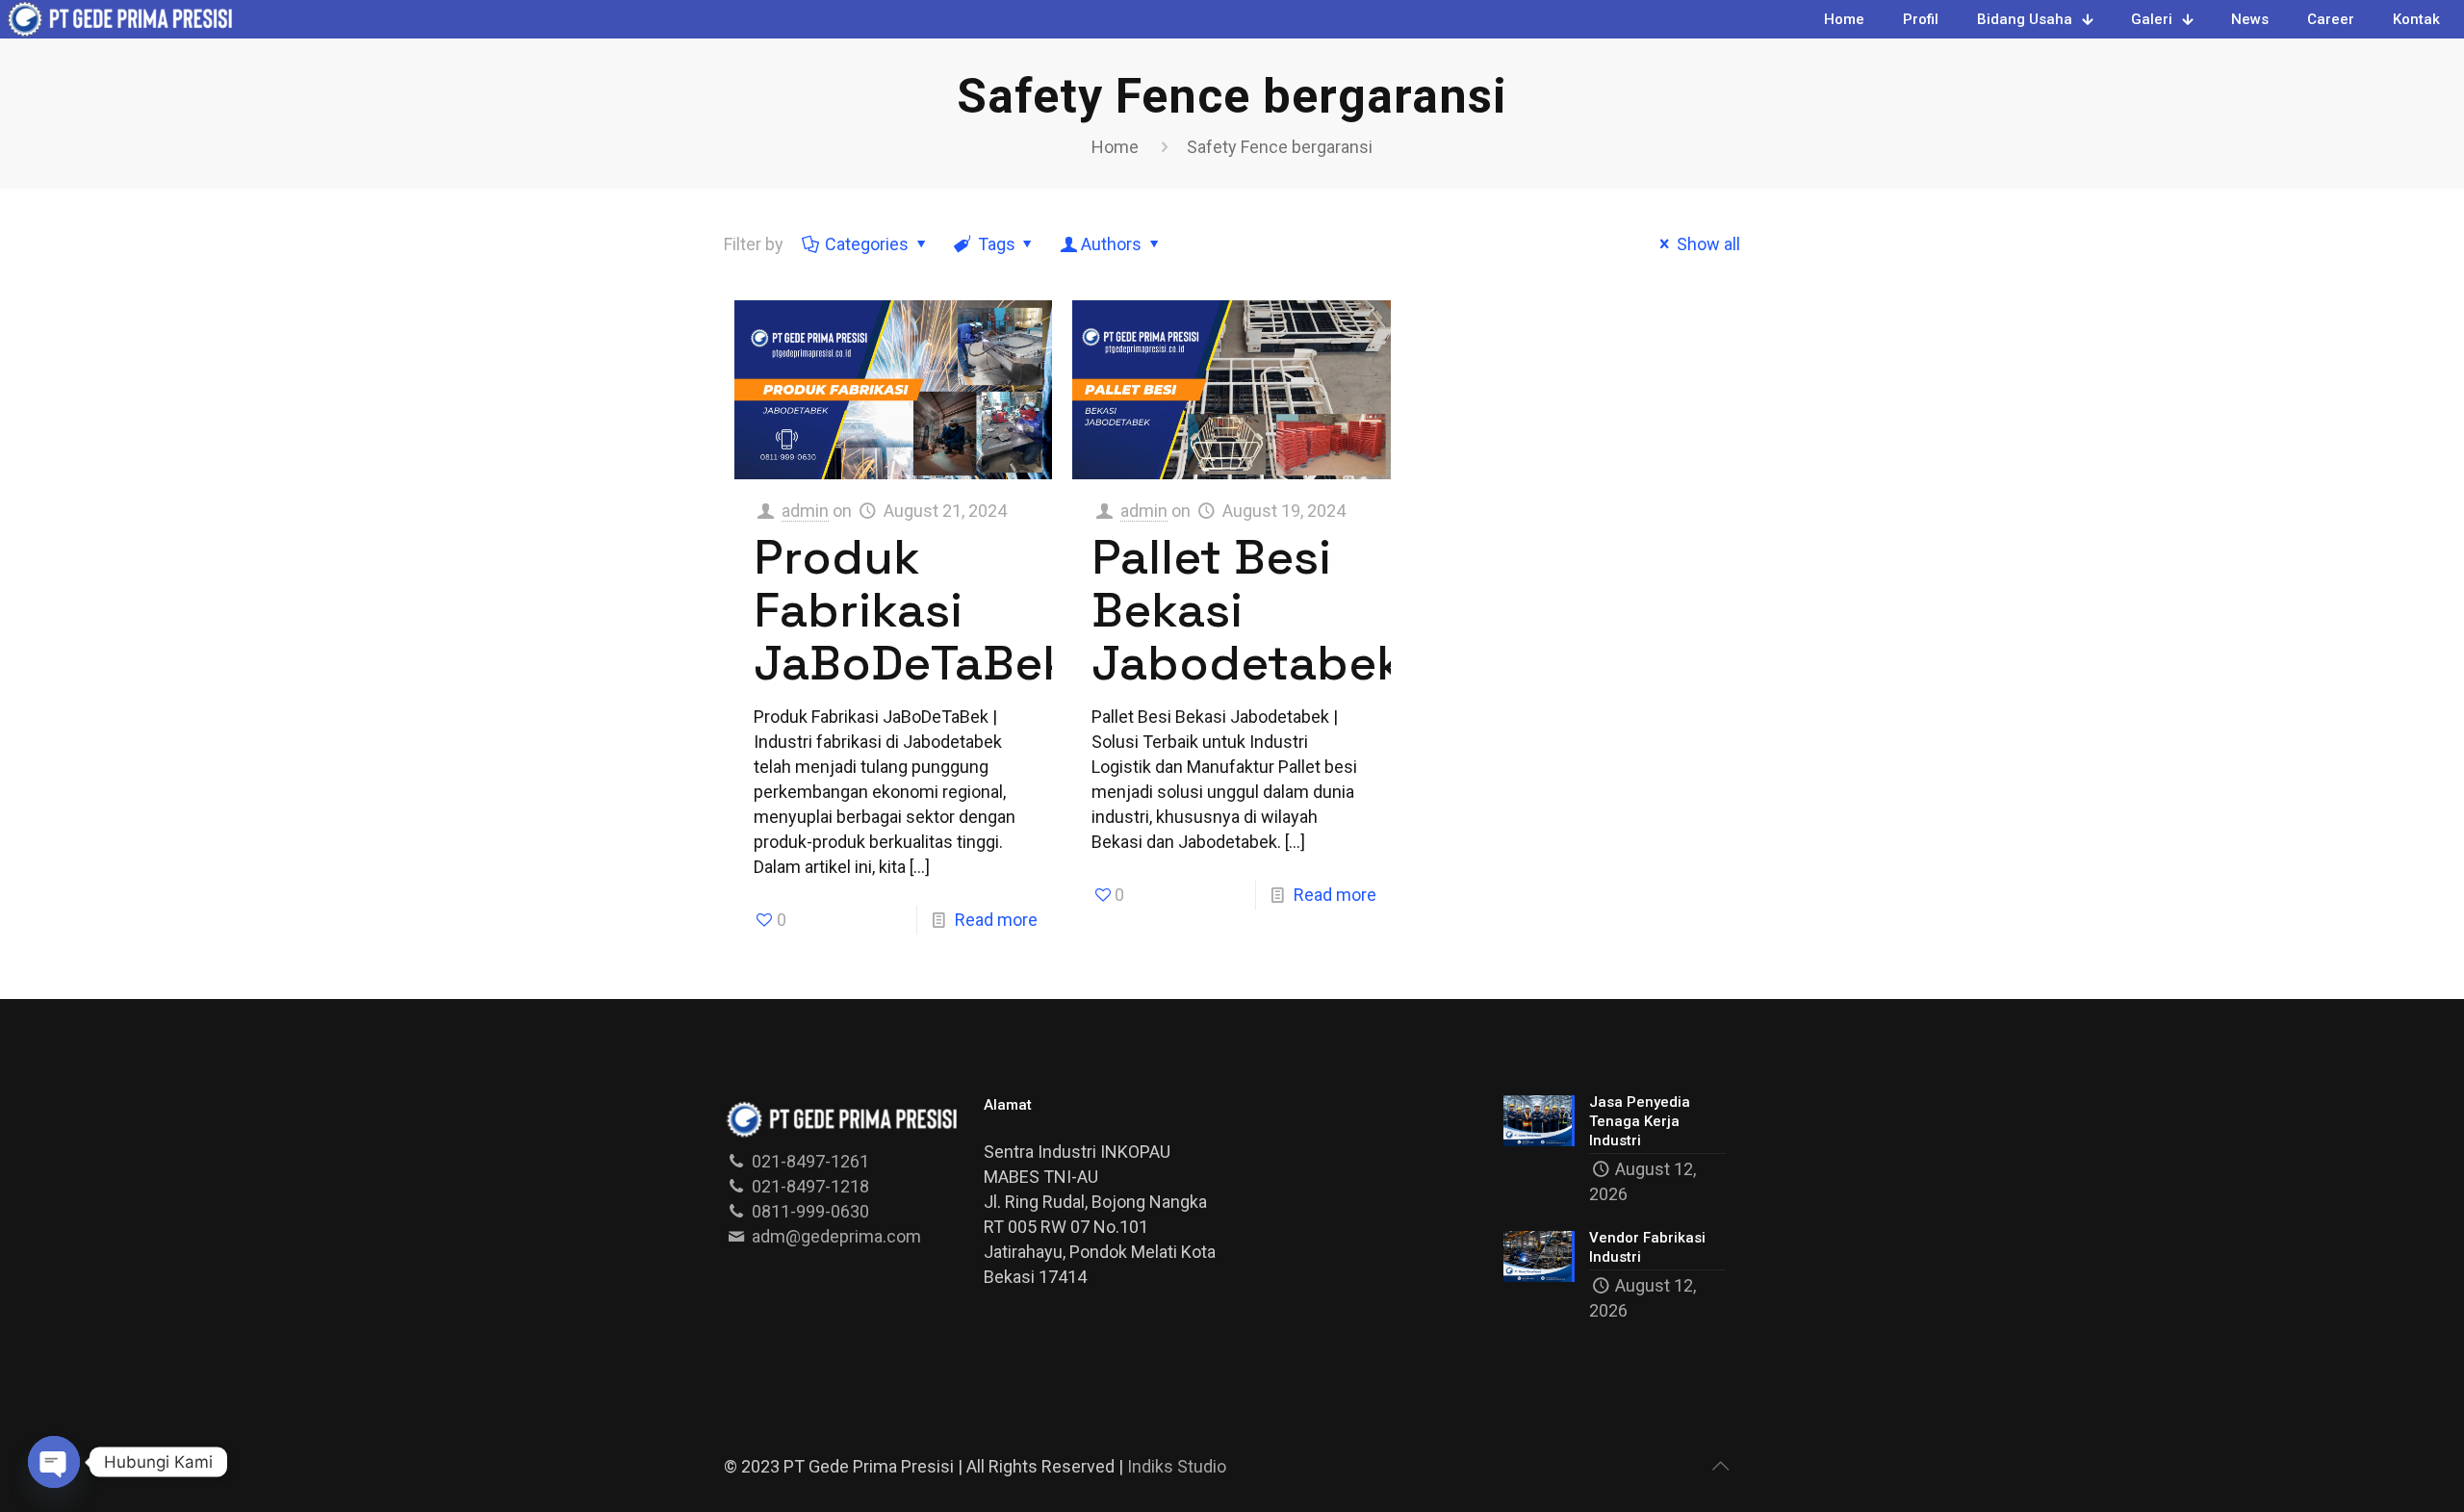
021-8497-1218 (808, 1186)
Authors (1111, 244)
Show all (1708, 244)
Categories (867, 244)
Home (1115, 147)
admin (805, 511)
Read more (996, 920)
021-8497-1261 (808, 1161)
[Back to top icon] (1720, 1466)
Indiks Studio (1177, 1466)
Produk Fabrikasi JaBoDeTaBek (911, 610)
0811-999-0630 (808, 1211)
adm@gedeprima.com (834, 1236)
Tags (997, 244)
